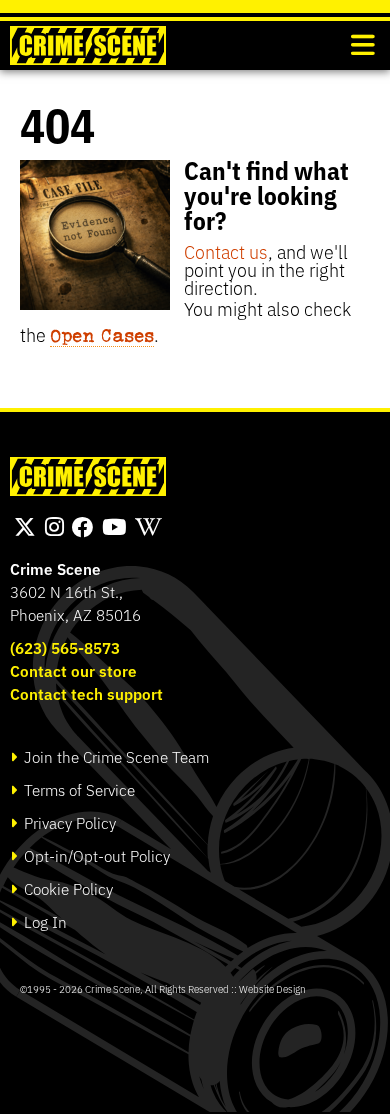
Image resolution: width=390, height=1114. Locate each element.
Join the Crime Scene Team (114, 756)
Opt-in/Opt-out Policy (95, 855)
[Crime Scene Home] (88, 45)
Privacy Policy (68, 822)
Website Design (272, 988)
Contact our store (73, 670)
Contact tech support (86, 693)
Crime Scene (55, 568)
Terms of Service (77, 789)
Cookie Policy (66, 888)
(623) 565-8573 (65, 647)
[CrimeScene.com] (88, 476)
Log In (43, 921)
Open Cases (102, 335)
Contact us (226, 251)
